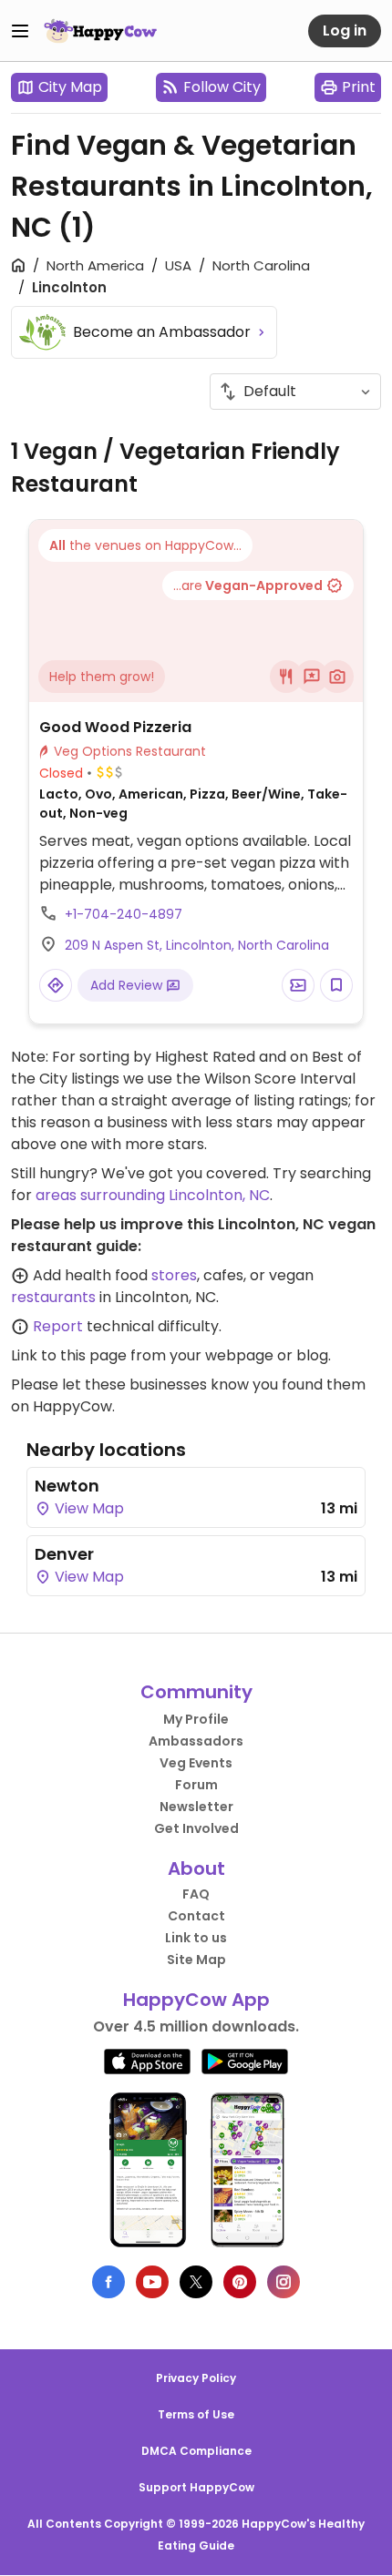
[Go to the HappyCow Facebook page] (108, 2282)
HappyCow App (196, 2000)
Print (359, 87)
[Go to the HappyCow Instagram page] (284, 2282)
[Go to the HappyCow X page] (196, 2282)
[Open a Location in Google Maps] (56, 985)
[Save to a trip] (298, 985)
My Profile (196, 1719)
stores (174, 1275)
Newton (67, 1486)
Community (196, 1692)
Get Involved (196, 1828)
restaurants (53, 1297)
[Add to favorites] (336, 985)
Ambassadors (196, 1741)
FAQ (196, 1894)
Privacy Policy (196, 2378)
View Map (88, 1508)
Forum (196, 1785)
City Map (70, 87)
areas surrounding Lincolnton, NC (153, 1195)
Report (58, 1326)
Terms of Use (196, 2414)
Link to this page (69, 1355)
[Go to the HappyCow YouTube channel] (152, 2282)
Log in (345, 31)
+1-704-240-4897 (124, 914)
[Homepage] (100, 31)
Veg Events (196, 1763)
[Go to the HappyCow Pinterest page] (240, 2282)
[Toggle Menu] (20, 31)
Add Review (128, 985)
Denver (64, 1554)
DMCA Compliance (196, 2451)
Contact (196, 1916)
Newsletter (196, 1807)
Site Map (196, 1960)
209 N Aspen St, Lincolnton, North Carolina (197, 945)
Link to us (196, 1938)
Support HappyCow (196, 2487)
